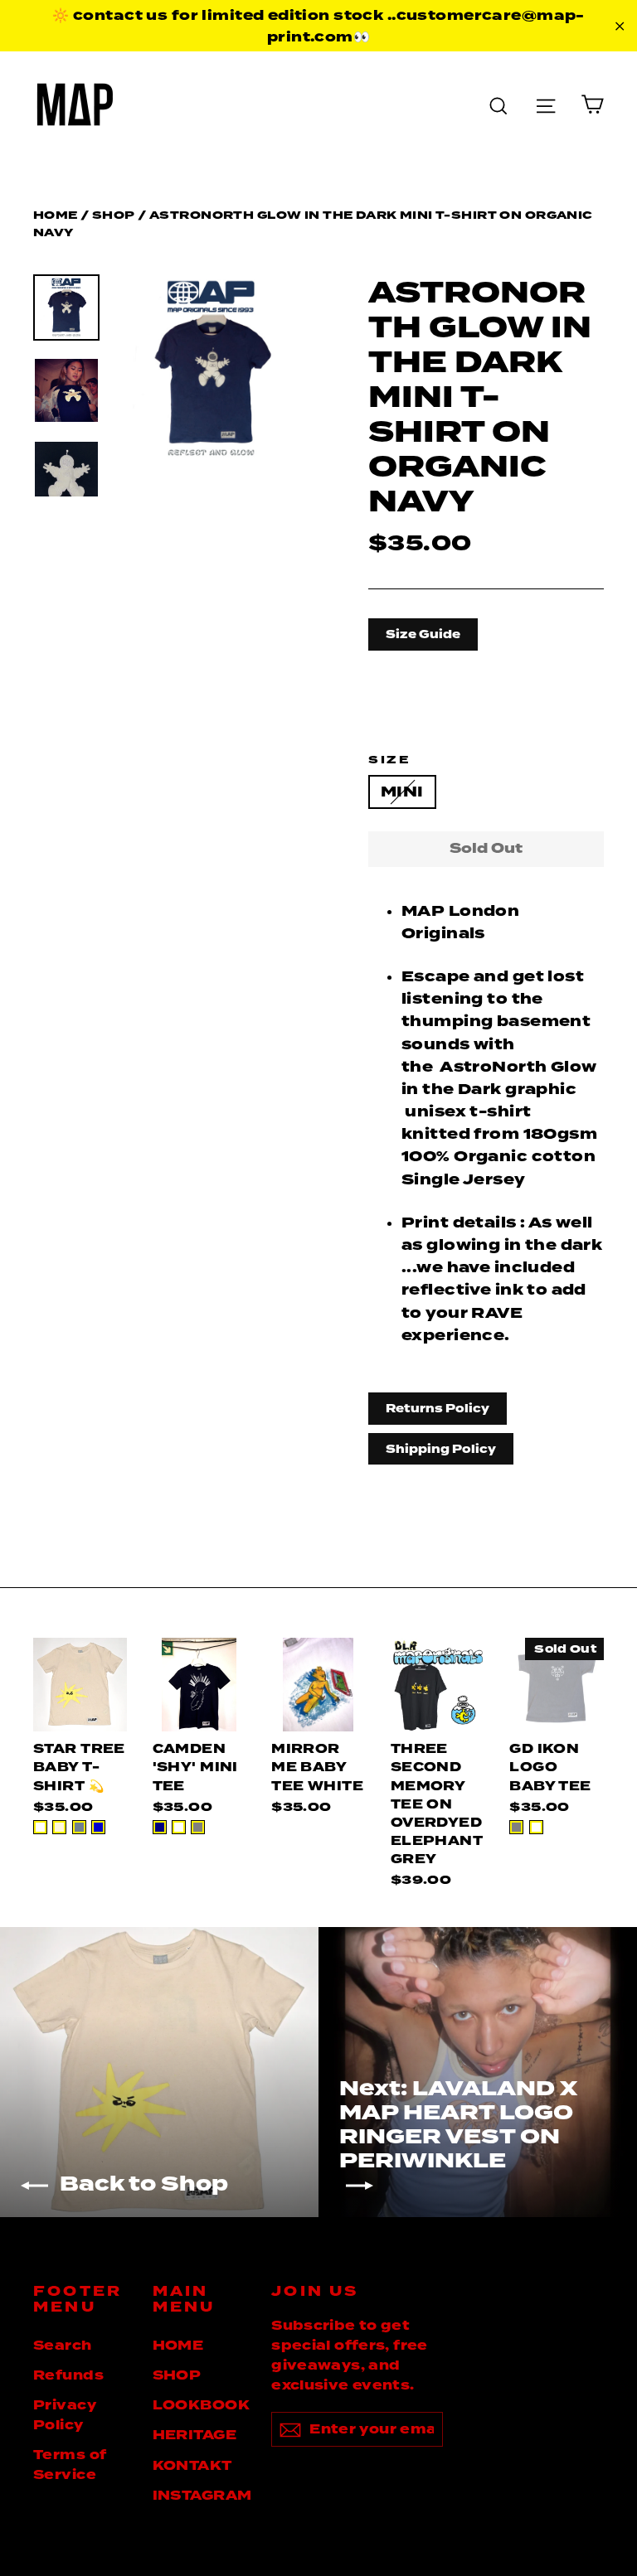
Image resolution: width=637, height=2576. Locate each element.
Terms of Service (70, 2465)
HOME (178, 2346)
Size (389, 760)
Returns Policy (438, 1408)
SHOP (177, 2375)
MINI (402, 792)
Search (63, 2346)
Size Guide (423, 634)
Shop (114, 215)
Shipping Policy (441, 1449)
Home (56, 215)
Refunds (68, 2375)
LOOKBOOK (200, 2405)
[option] (211, 369)
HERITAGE (195, 2435)
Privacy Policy (65, 2415)
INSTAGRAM (200, 2496)
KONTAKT (192, 2466)
